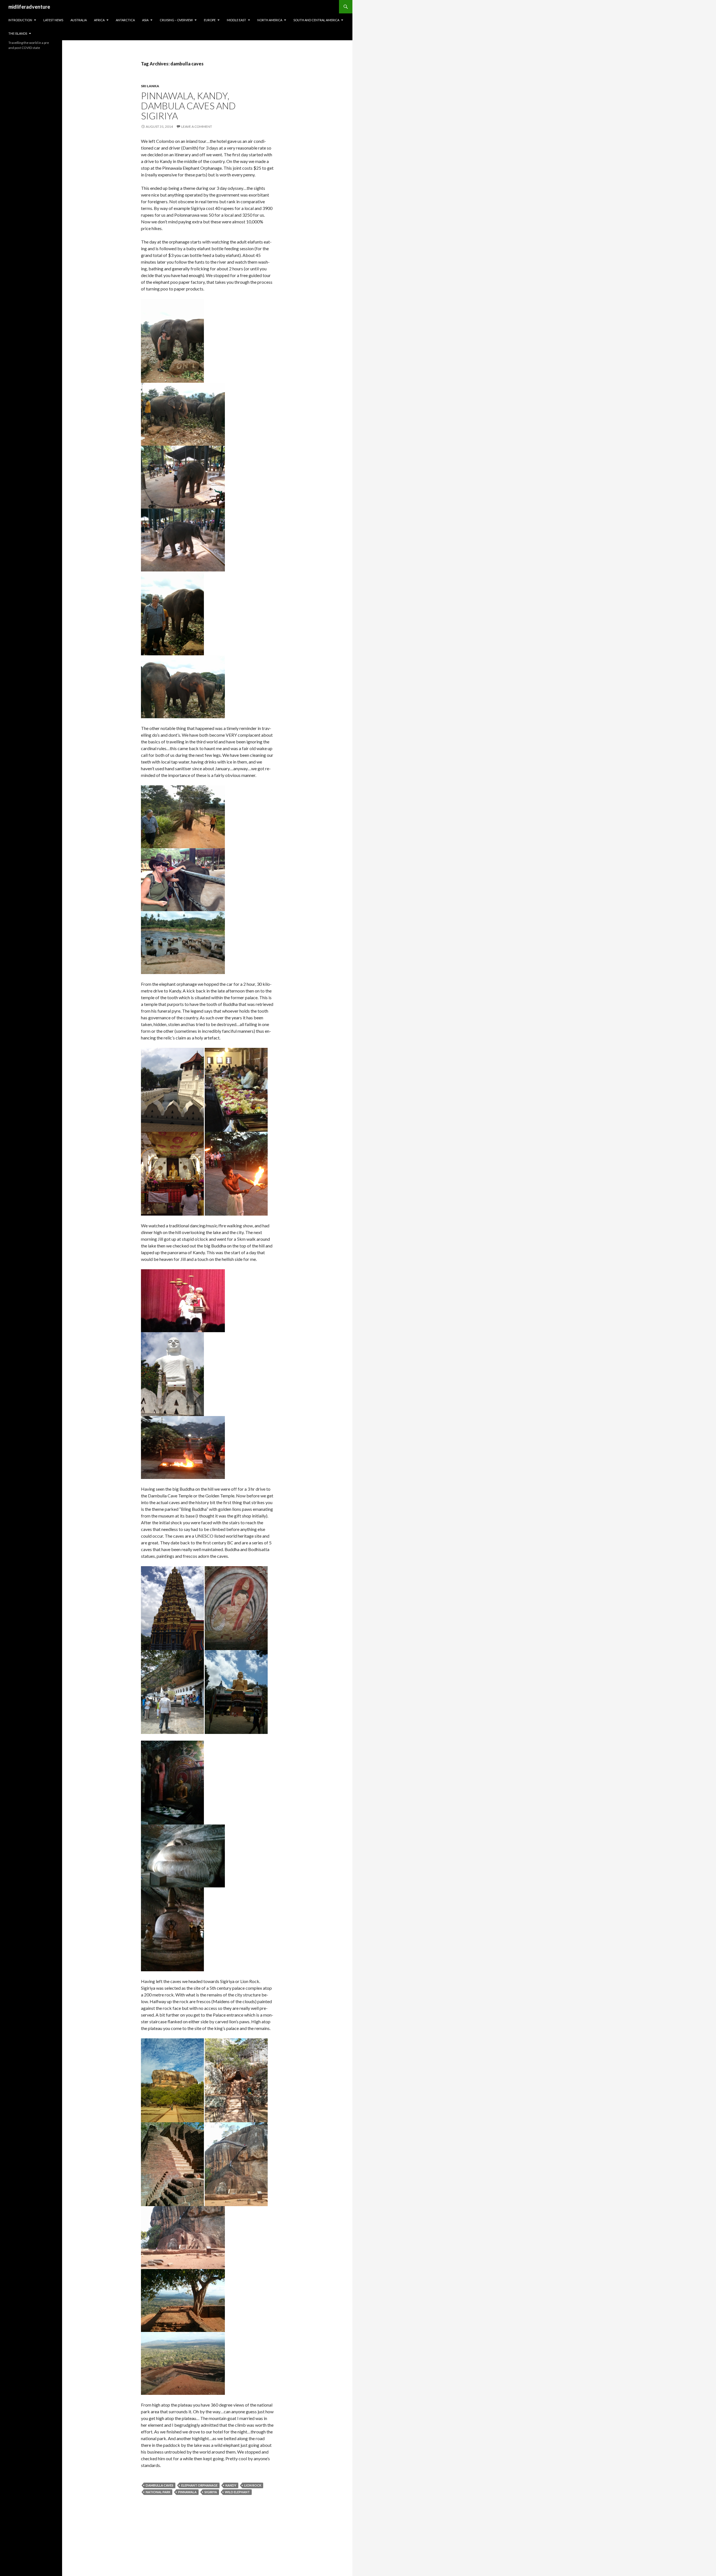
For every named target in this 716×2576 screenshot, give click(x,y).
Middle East (236, 20)
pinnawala (187, 2492)
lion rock (253, 2485)
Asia (145, 20)
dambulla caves (160, 2485)
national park (158, 2492)
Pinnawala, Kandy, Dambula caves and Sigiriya (188, 106)
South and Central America (316, 20)
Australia (79, 20)
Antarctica (125, 20)
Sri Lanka (150, 86)
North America (270, 20)
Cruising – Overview (176, 20)
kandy (231, 2485)
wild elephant (237, 2492)
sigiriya (211, 2492)
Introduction (20, 20)
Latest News (53, 20)
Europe (210, 20)
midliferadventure (29, 7)
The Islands (18, 33)
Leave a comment (197, 127)
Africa (99, 20)
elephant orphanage (199, 2485)
